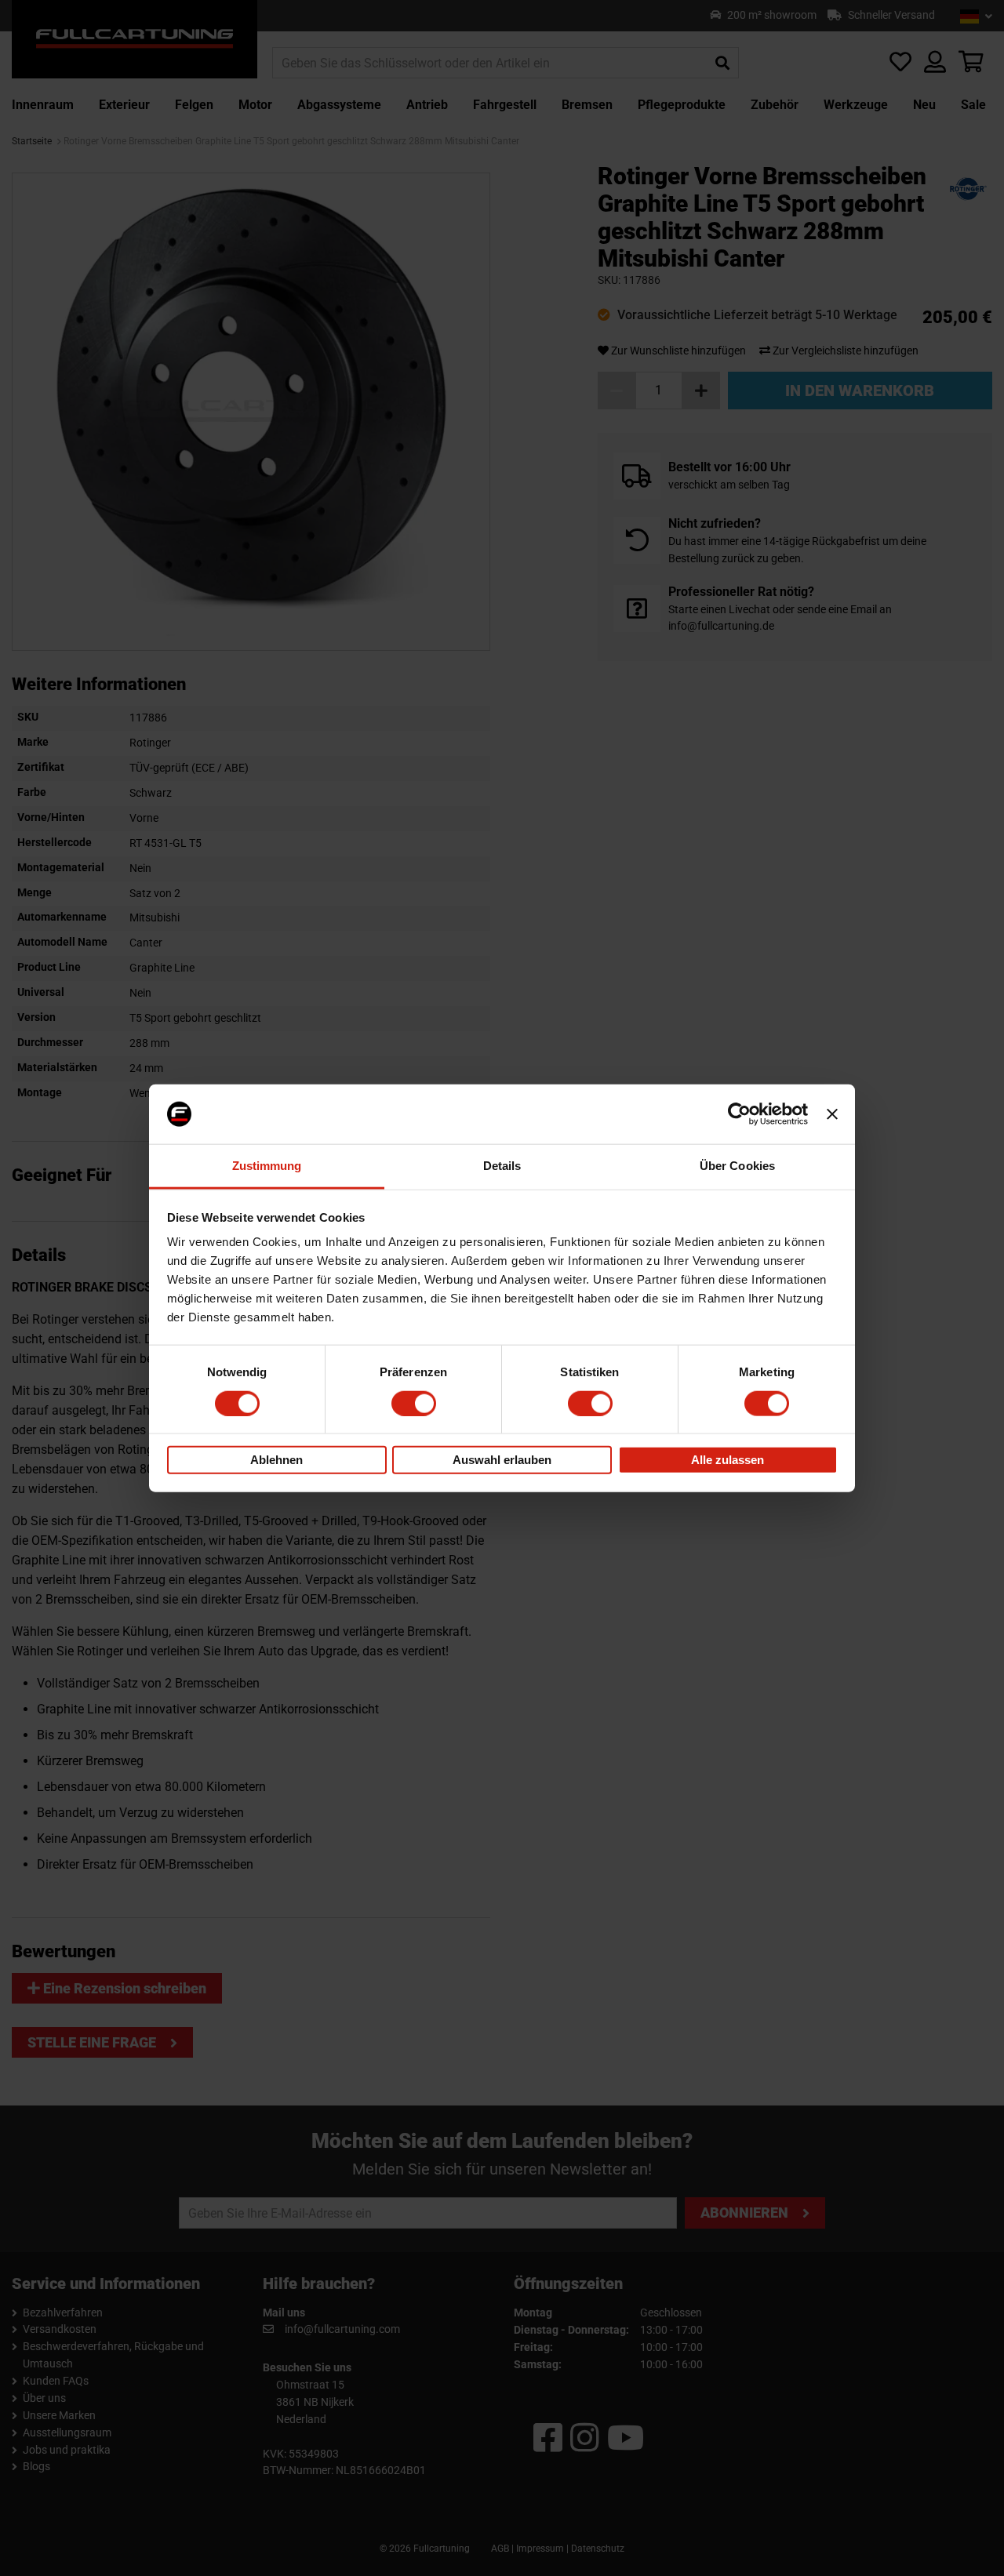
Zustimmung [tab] (267, 1166)
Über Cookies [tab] (737, 1166)
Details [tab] (502, 1166)
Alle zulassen (728, 1460)
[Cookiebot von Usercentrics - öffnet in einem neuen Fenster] (739, 1114)
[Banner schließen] (832, 1114)
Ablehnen (276, 1460)
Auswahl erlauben (502, 1460)
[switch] (414, 1403)
